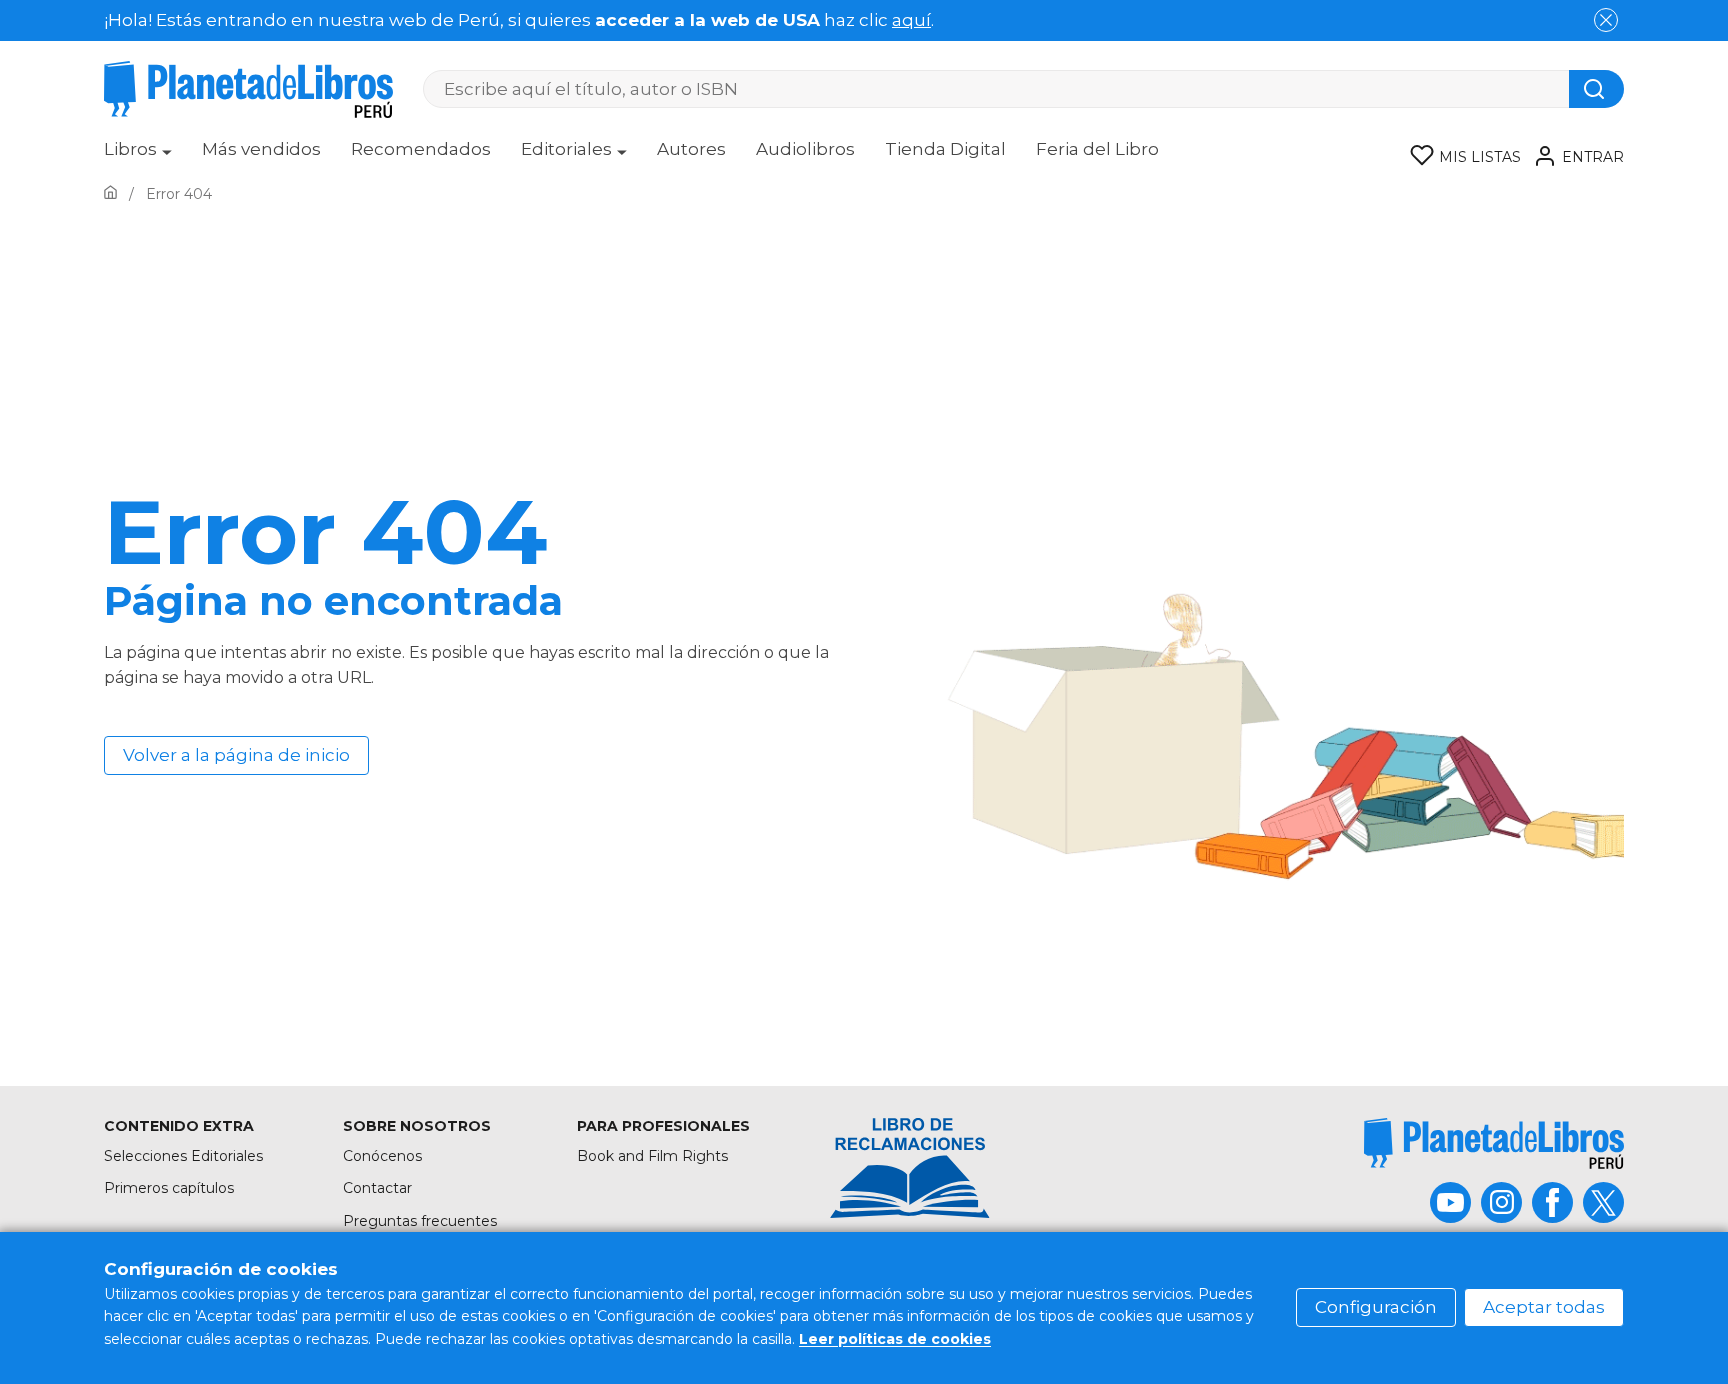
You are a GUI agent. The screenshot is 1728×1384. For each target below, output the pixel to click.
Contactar (377, 1188)
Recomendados (421, 149)
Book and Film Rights (652, 1156)
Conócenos (382, 1156)
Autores (691, 149)
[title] (1494, 1143)
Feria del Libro (1097, 149)
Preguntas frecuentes (420, 1221)
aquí (911, 20)
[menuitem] (138, 156)
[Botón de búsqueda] (1596, 89)
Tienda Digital (945, 149)
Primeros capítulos (169, 1188)
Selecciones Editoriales (183, 1156)
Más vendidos (261, 149)
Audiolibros (805, 149)
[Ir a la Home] (110, 194)
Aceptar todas (1544, 1307)
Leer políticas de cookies (895, 1339)
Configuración (1376, 1307)
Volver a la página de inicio (236, 755)
